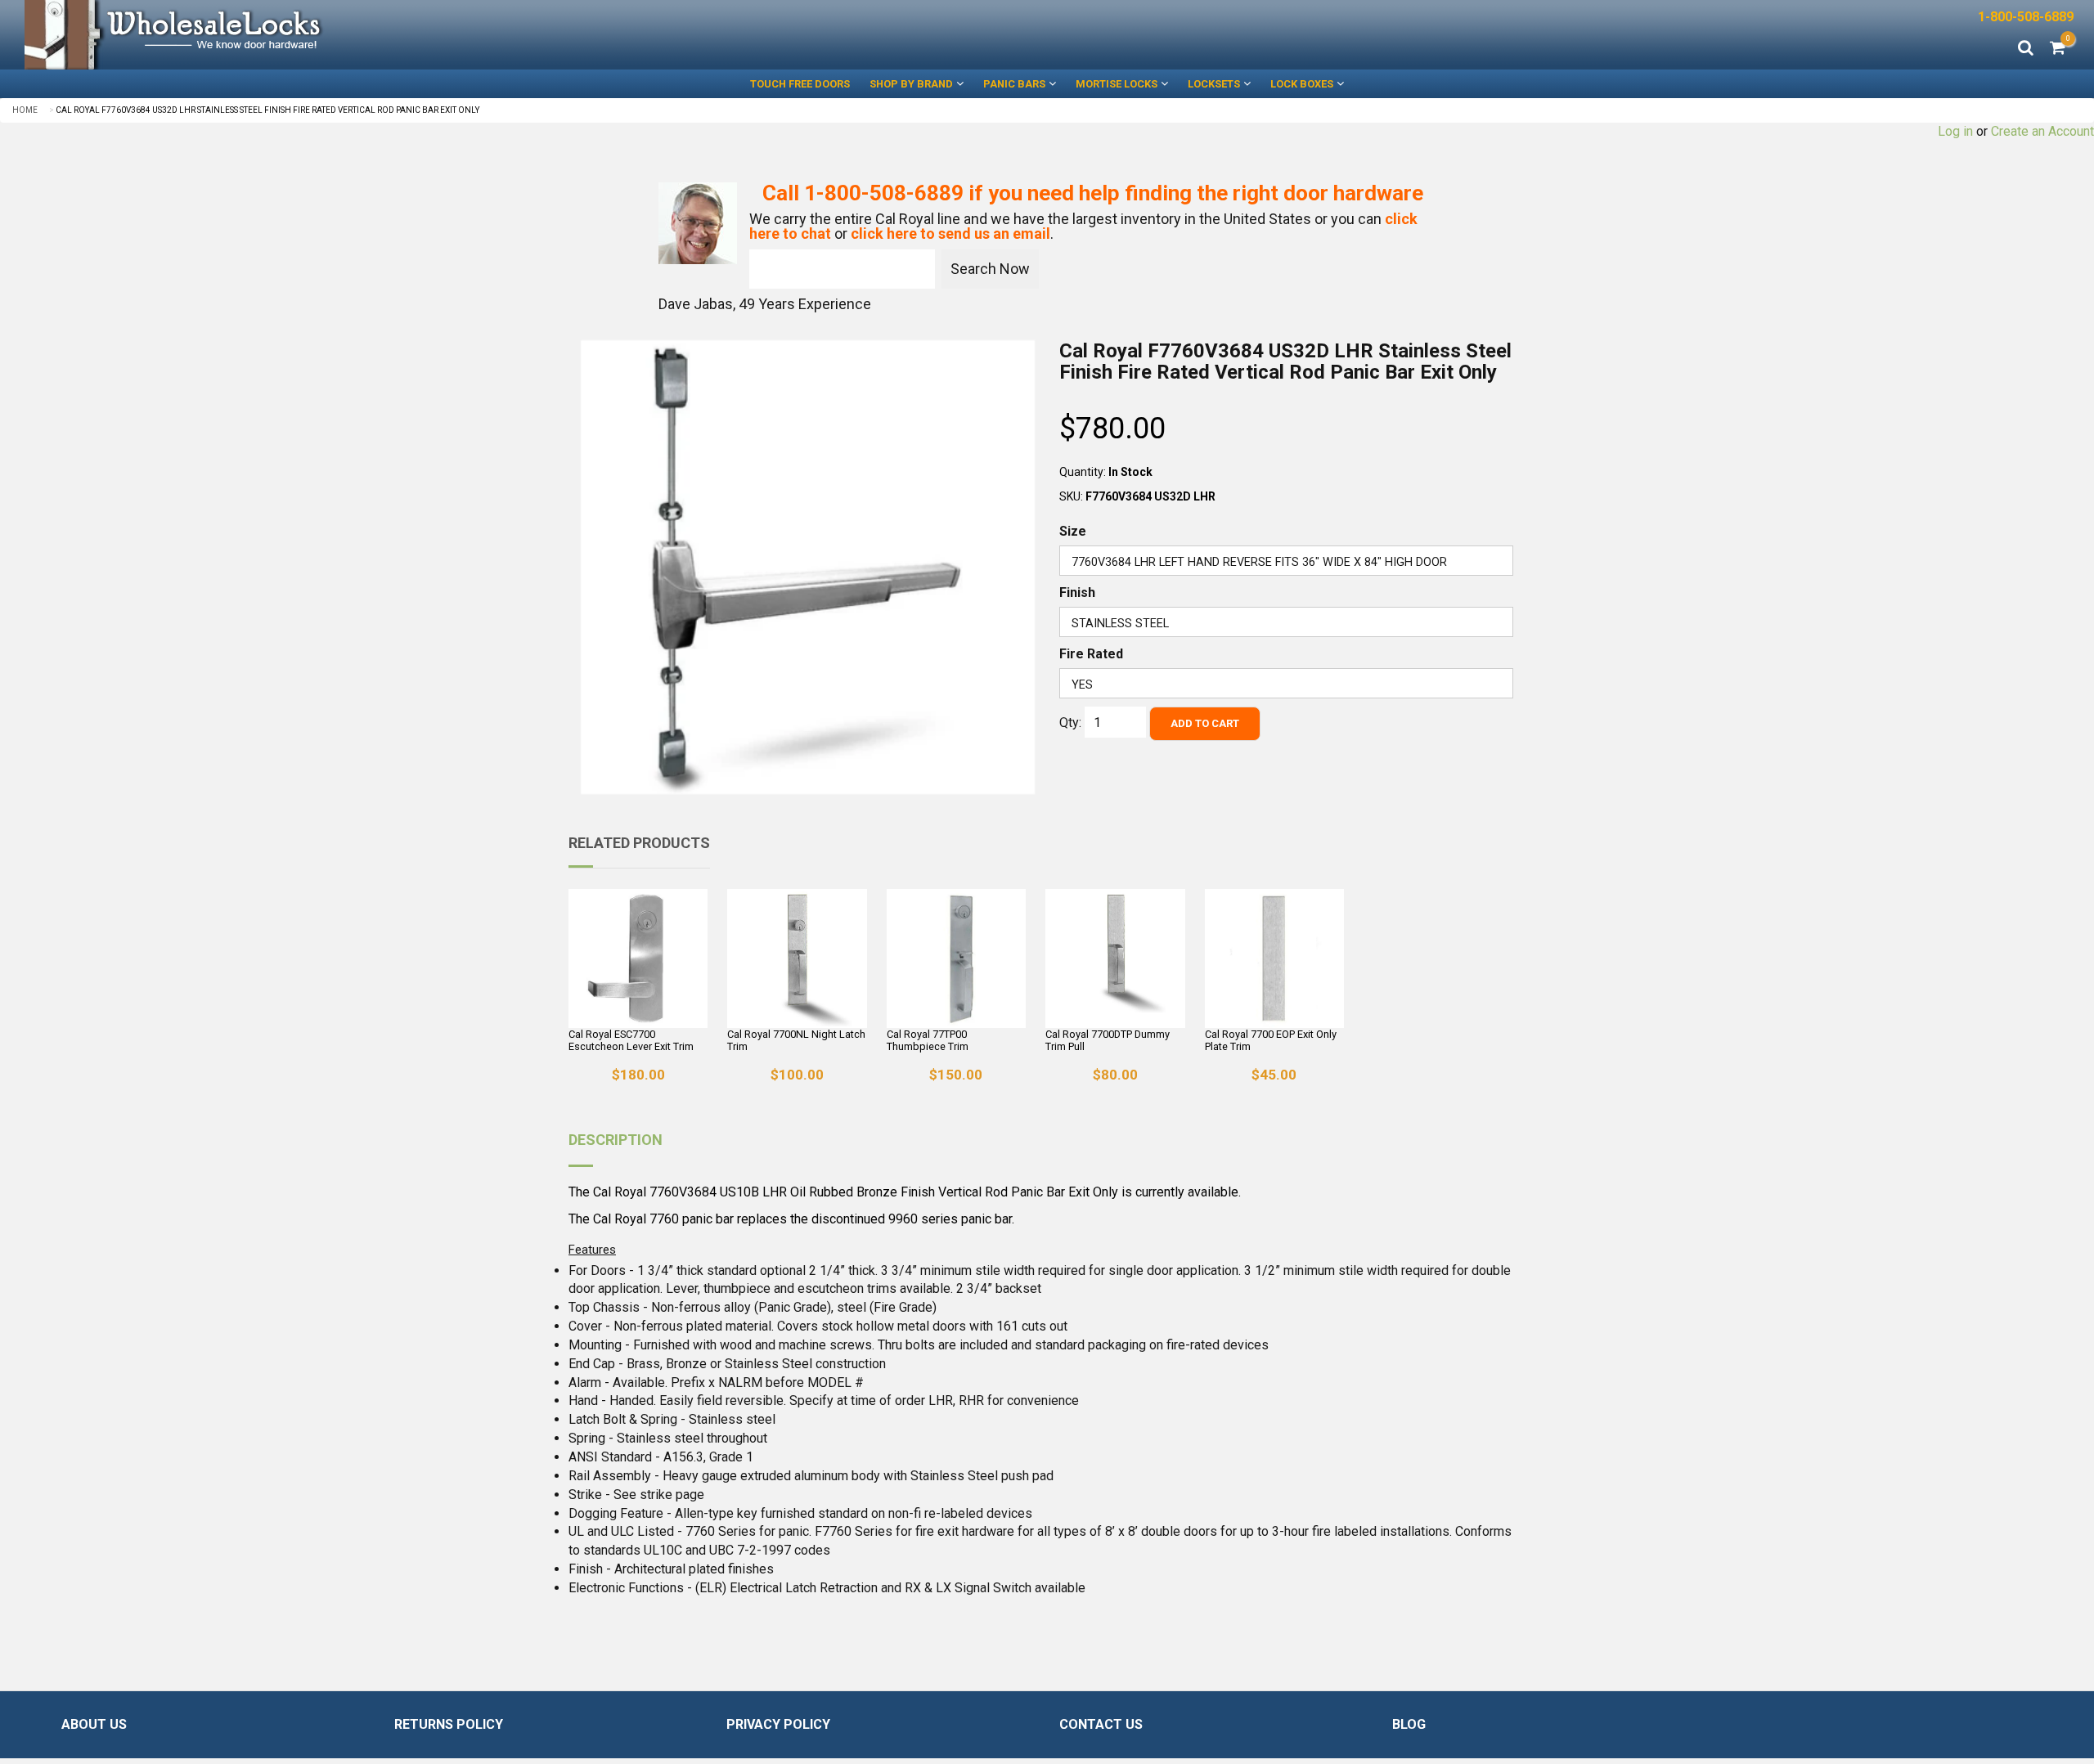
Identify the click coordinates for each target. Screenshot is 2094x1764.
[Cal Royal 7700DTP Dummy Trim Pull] (1115, 958)
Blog (1409, 1724)
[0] (2058, 49)
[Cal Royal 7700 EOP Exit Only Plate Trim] (1274, 958)
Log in (1955, 131)
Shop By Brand (911, 84)
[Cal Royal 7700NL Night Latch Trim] (797, 958)
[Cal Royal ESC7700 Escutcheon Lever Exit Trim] (638, 958)
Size (1073, 531)
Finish (1077, 592)
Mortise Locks (1117, 84)
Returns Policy (449, 1724)
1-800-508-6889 (2026, 17)
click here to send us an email (950, 233)
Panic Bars (1014, 84)
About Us (94, 1724)
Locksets (1214, 84)
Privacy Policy (778, 1724)
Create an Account (2042, 131)
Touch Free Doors (800, 84)
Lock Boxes (1302, 84)
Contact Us (1101, 1724)
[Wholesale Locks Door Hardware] (523, 35)
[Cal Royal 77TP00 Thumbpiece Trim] (956, 958)
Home (25, 110)
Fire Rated (1091, 654)
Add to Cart (1205, 723)
